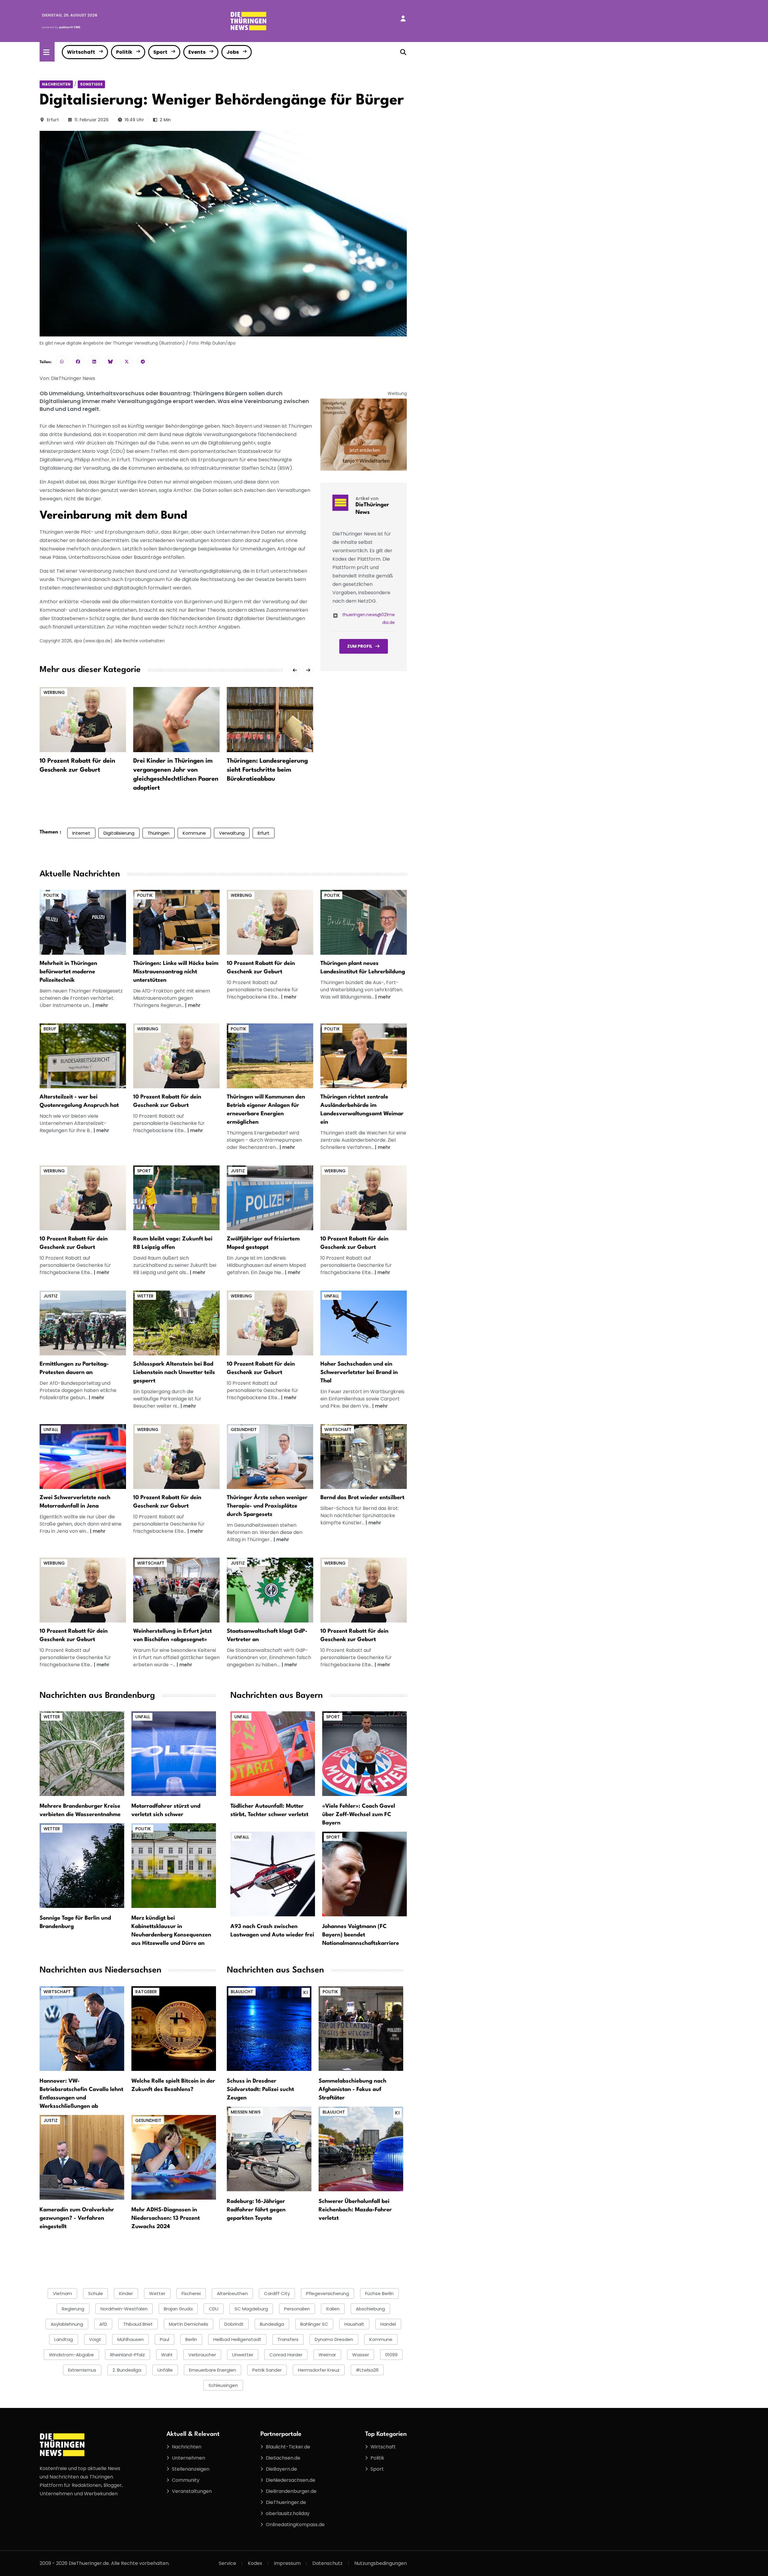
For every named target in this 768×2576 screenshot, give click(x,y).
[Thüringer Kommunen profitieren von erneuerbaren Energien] (270, 1056)
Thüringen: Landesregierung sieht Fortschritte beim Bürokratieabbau (267, 770)
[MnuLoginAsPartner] (403, 19)
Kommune (194, 833)
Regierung (73, 2309)
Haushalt (354, 2324)
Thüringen (159, 833)
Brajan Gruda (178, 2309)
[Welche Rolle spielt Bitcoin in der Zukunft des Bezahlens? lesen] (174, 2028)
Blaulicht (242, 1992)
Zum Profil (360, 646)
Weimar (327, 2355)
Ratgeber (146, 1992)
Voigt (95, 2339)
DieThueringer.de (286, 2502)
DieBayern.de (281, 2469)
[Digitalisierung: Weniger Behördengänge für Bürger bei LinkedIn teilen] (94, 361)
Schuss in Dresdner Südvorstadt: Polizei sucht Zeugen (260, 2089)
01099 (391, 2355)
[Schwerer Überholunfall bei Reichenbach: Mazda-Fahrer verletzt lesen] (361, 2148)
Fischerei (191, 2293)
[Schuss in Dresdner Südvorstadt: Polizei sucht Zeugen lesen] (269, 2028)
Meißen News (246, 2112)
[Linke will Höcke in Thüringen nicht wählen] (176, 922)
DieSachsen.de (283, 2458)
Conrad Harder (286, 2355)
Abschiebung (370, 2309)
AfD (103, 2324)
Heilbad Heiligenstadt (237, 2339)
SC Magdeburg (251, 2309)
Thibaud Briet (138, 2324)
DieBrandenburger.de (291, 2491)
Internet (81, 833)
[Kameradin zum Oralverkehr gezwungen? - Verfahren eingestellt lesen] (82, 2157)
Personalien (297, 2309)
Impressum (287, 2563)
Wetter (145, 1296)
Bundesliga (272, 2324)
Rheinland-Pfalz (127, 2355)
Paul (165, 2339)
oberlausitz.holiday (288, 2513)
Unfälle (165, 2370)
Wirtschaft (81, 52)
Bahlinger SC (314, 2324)
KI (306, 1992)
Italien (333, 2309)
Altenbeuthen (232, 2293)
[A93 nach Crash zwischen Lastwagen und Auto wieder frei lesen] (273, 1874)
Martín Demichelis (189, 2324)
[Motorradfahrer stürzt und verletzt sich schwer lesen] (174, 1753)
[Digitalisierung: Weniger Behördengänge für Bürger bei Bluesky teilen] (110, 361)
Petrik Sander (267, 2370)
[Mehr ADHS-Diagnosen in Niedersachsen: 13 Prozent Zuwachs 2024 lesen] (174, 2157)
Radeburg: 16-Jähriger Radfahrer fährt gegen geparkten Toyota (256, 2210)
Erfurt (53, 120)
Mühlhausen (130, 2339)
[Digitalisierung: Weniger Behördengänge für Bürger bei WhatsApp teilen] (62, 361)
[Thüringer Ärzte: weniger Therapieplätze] (270, 1456)
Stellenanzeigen (191, 2469)
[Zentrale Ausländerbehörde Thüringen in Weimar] (364, 1056)
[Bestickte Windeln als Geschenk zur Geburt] (270, 922)
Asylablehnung (67, 2324)
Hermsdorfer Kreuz (319, 2370)
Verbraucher (202, 2355)
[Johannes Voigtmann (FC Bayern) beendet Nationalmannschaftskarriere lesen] (364, 1874)
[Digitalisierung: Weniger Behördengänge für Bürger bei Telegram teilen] (143, 361)
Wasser (361, 2355)
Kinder (126, 2293)
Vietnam (62, 2293)
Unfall (332, 1296)
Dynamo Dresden (334, 2339)
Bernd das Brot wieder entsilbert (362, 1498)
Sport (160, 52)
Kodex (255, 2563)
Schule (96, 2293)
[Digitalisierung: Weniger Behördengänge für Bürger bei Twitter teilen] (127, 361)
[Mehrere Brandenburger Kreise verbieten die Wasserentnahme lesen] (82, 1753)
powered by (61, 27)
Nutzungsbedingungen (381, 2563)
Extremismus (82, 2370)
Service (227, 2563)
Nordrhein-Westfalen (124, 2309)
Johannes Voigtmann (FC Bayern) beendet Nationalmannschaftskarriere (361, 1935)
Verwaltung (232, 833)
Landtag (64, 2339)
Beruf (50, 1029)
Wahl (167, 2355)
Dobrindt (234, 2324)
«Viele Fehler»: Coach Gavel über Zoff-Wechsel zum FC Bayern (359, 1815)
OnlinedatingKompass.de (295, 2525)
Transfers (288, 2339)
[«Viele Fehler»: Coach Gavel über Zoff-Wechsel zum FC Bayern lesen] (364, 1753)
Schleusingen (223, 2385)
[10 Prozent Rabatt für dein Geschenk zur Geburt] (83, 719)
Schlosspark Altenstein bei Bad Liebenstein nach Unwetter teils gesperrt (174, 1372)
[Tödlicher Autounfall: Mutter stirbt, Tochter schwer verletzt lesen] (273, 1753)
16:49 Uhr (134, 120)
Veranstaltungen (192, 2491)
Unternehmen (189, 2458)
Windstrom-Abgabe (71, 2355)
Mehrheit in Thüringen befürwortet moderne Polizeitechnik (68, 972)
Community (186, 2480)
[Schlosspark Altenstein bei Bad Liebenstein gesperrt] (176, 1323)
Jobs (233, 52)
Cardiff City (277, 2293)
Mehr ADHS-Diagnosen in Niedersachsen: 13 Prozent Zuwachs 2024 (166, 2218)
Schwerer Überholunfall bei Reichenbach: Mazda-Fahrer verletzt (355, 2210)
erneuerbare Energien (213, 2370)
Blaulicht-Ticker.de (288, 2447)
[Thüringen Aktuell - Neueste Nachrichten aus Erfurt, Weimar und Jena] (248, 21)
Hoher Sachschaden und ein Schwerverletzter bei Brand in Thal (359, 1372)
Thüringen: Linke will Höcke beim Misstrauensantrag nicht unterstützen (176, 972)
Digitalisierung (119, 833)
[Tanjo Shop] (364, 434)
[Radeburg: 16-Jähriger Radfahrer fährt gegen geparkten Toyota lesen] (269, 2148)
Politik (124, 52)
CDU (214, 2309)
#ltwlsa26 (367, 2370)
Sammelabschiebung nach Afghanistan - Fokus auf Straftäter (352, 2089)
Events (197, 52)
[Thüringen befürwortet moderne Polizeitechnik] (83, 922)
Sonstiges (91, 84)
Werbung (54, 692)
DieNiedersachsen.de (291, 2480)
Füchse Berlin (379, 2293)
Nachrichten (56, 84)
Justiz (238, 1171)
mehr (102, 1005)
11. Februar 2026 (91, 120)
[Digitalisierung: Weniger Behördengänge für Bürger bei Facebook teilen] (78, 361)
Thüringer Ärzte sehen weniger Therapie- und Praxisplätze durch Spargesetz (267, 1506)
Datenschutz (327, 2563)
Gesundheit (244, 1430)
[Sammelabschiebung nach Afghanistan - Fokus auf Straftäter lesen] (361, 2028)
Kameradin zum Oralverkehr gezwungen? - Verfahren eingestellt (77, 2218)
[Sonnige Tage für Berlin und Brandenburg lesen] (82, 1865)
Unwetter (243, 2355)
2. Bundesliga (127, 2370)
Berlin (191, 2339)
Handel (388, 2324)
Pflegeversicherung (327, 2293)
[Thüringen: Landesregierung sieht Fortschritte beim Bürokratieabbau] (270, 719)
